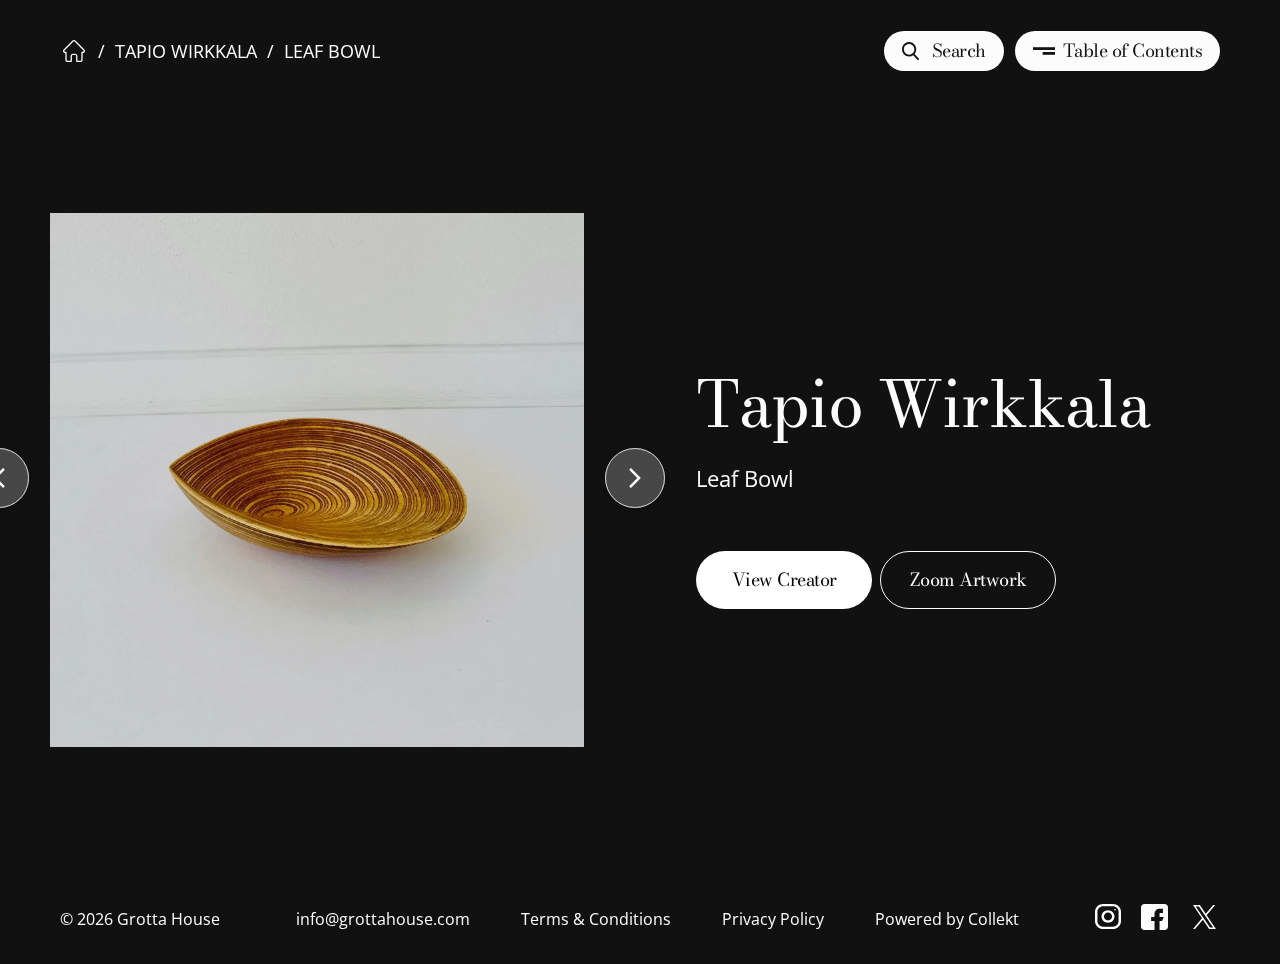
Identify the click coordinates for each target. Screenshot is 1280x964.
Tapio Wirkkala (186, 51)
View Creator (784, 579)
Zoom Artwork (968, 579)
